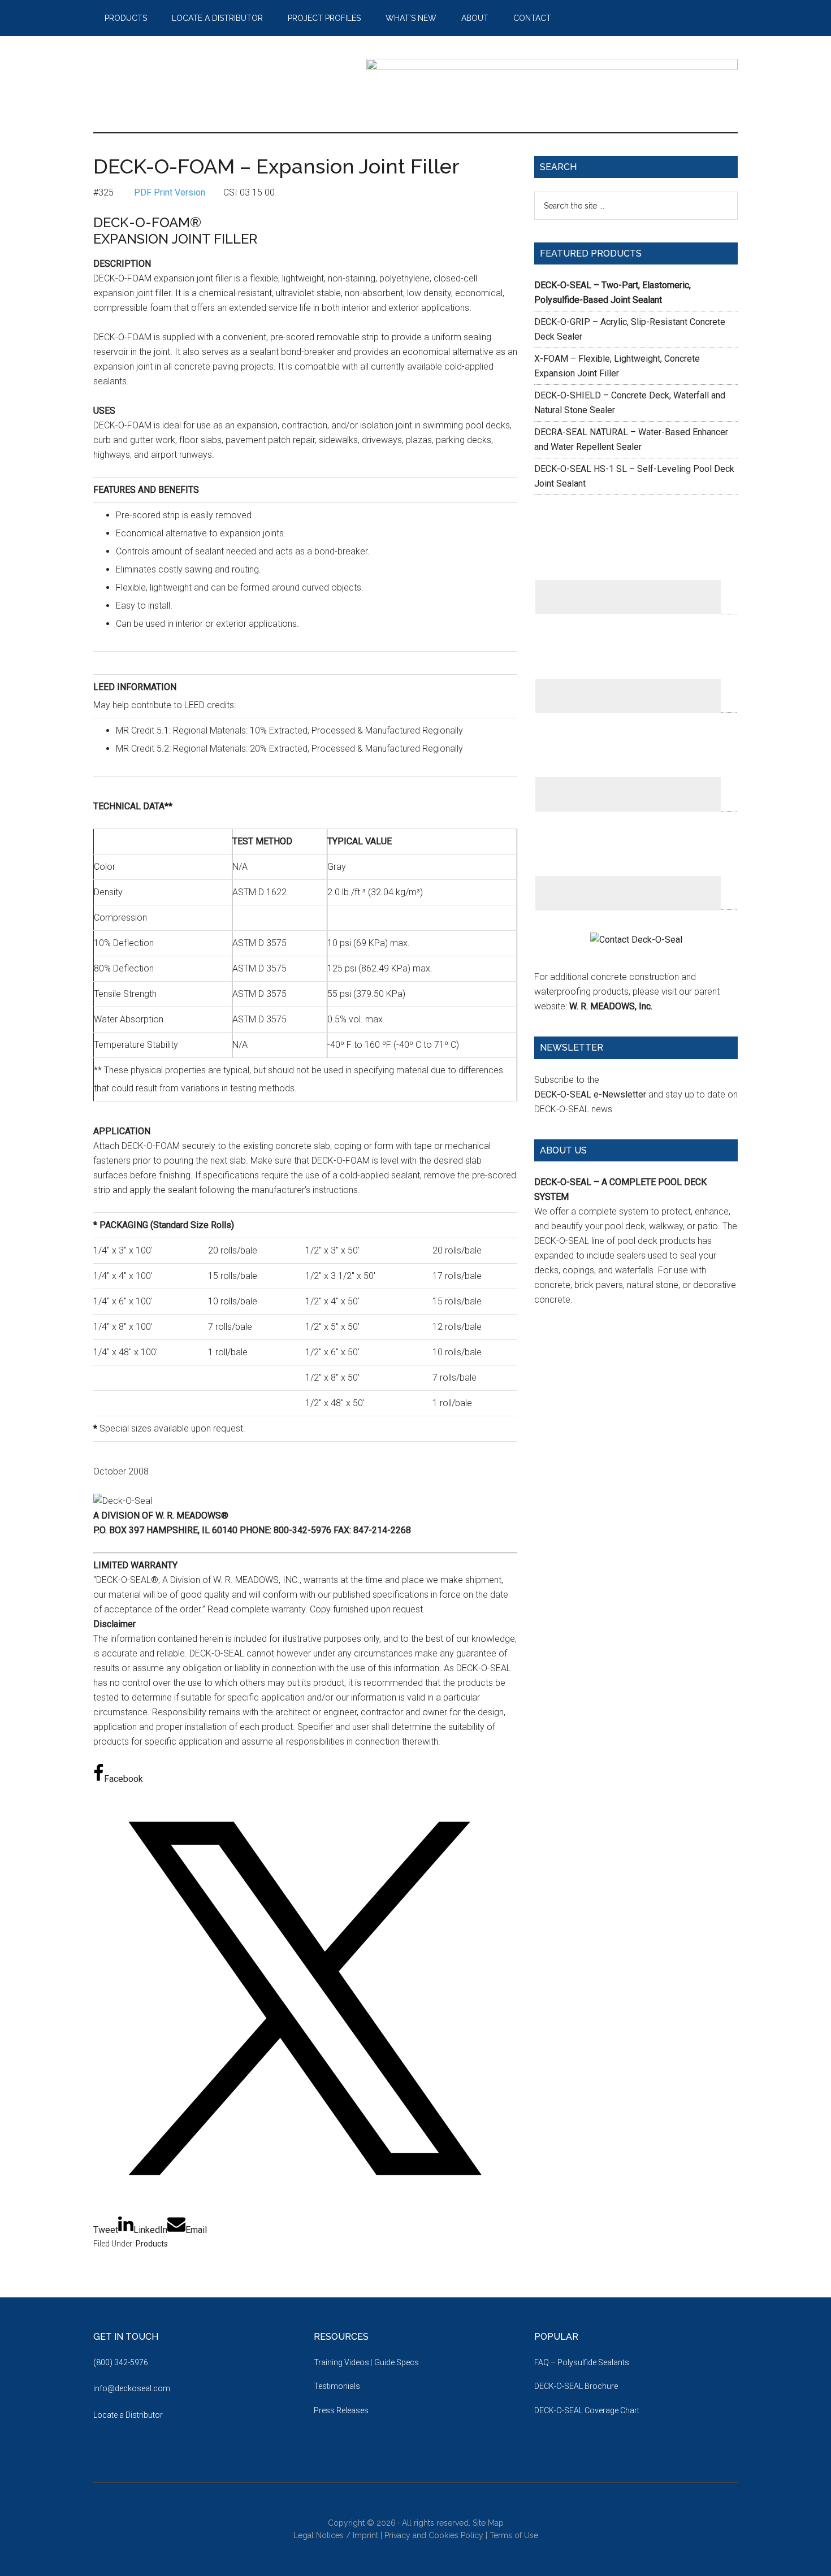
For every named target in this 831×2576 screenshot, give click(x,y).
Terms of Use (514, 2535)
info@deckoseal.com (132, 2388)
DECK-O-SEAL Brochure (576, 2386)
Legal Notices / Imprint (336, 2535)
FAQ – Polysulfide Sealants (582, 2362)
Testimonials (337, 2386)
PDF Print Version (170, 192)
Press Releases (341, 2410)
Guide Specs (397, 2362)
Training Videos (341, 2362)
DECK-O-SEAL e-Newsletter (590, 1094)
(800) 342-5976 (121, 2362)
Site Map (488, 2523)
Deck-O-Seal (201, 84)
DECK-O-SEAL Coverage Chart (587, 2410)
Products (152, 2244)
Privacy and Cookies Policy (434, 2535)
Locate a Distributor (128, 2415)
